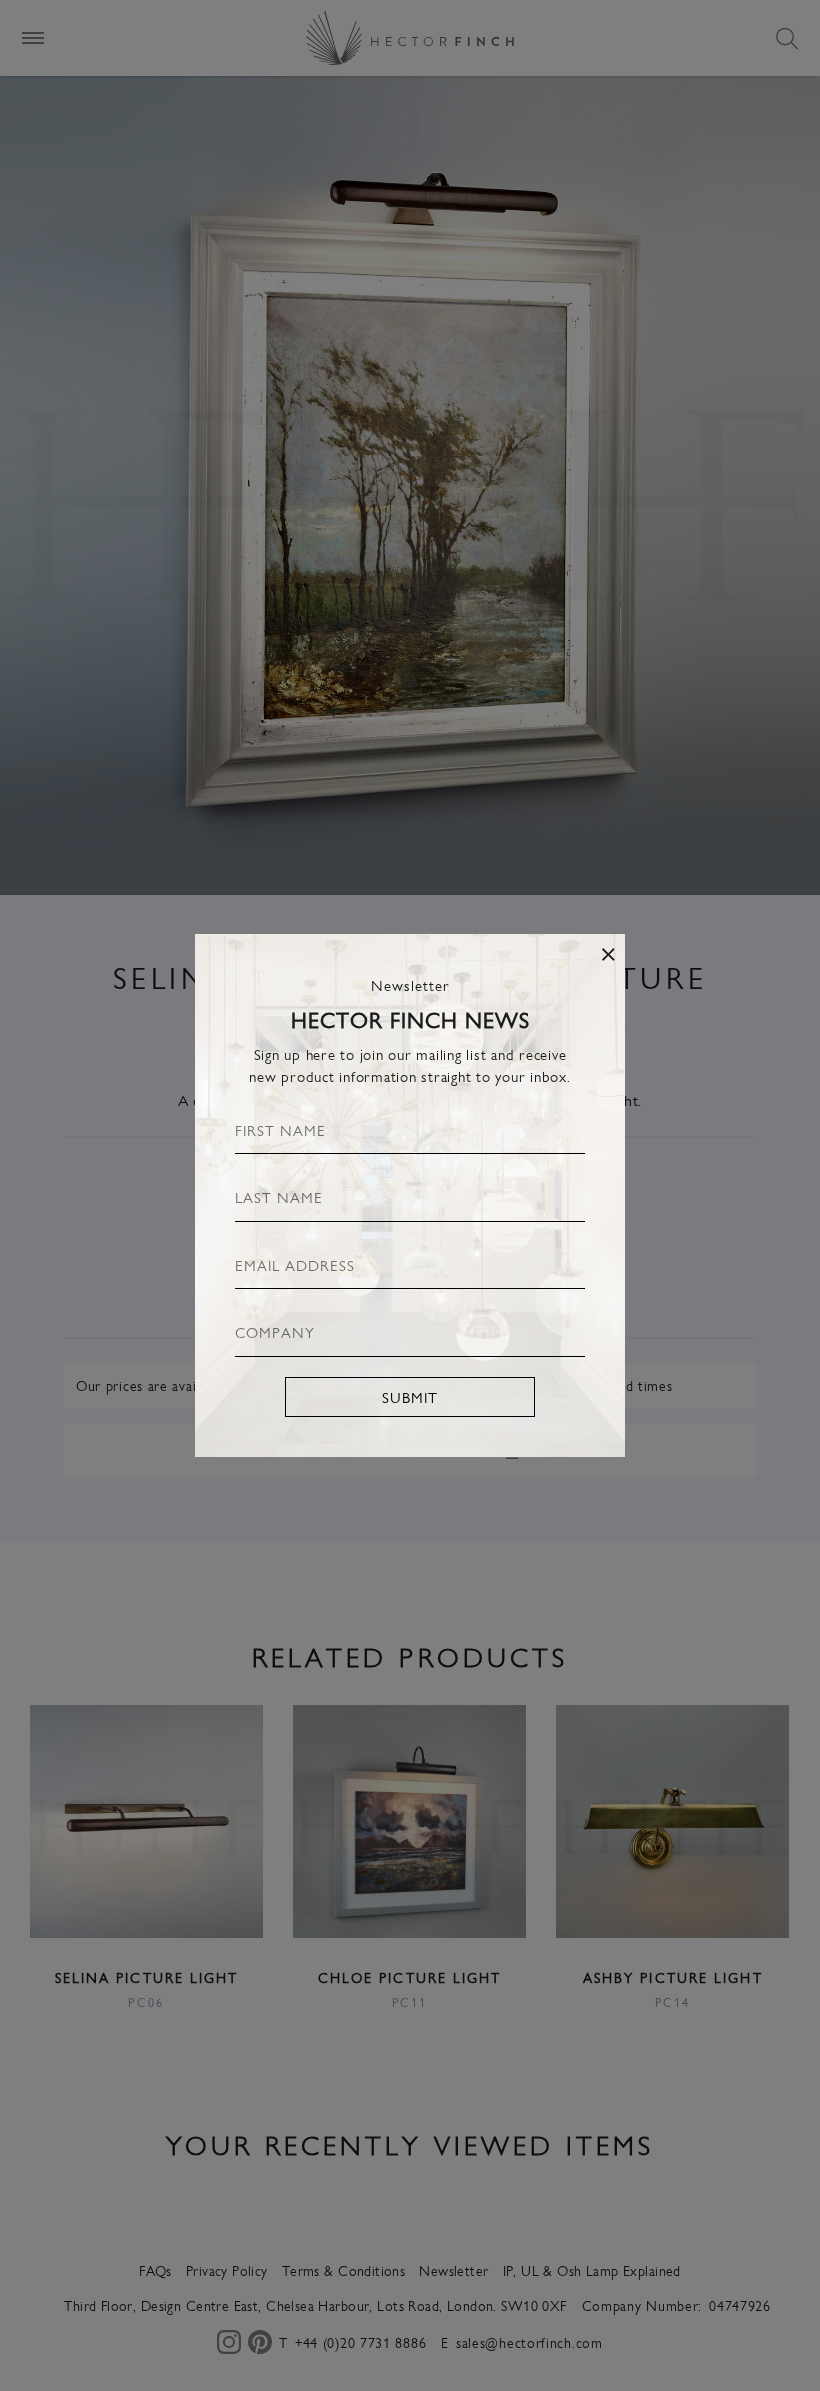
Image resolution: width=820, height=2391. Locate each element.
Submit (410, 1396)
